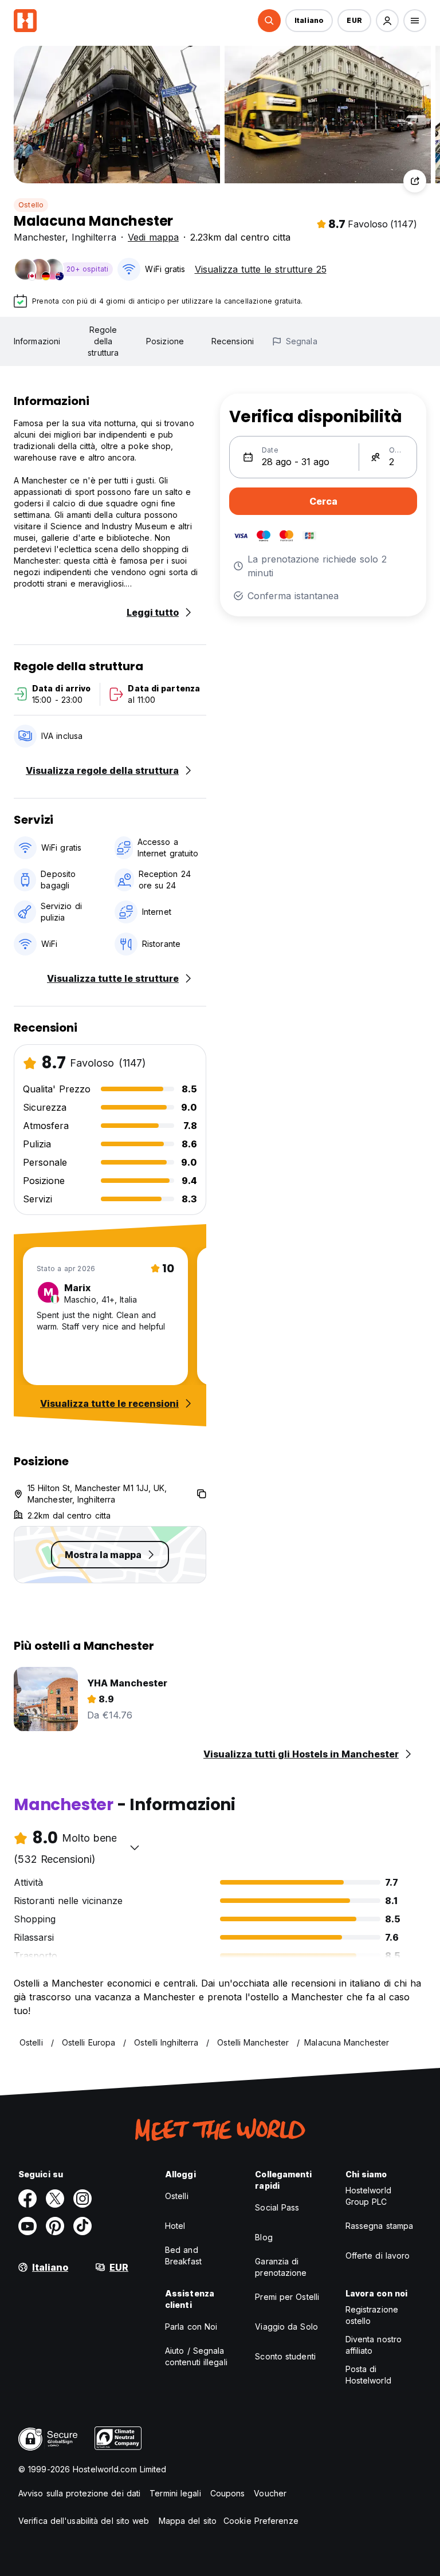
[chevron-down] (135, 1847)
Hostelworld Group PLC (368, 2196)
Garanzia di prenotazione (281, 2267)
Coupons (228, 2493)
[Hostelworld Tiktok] (82, 2226)
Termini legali (175, 2493)
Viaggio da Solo (286, 2327)
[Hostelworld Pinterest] (55, 2226)
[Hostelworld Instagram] (82, 2199)
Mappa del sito (188, 2521)
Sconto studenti (285, 2356)
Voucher (270, 2493)
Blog (264, 2237)
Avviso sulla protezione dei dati (79, 2493)
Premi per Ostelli (287, 2297)
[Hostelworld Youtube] (27, 2226)
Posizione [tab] (165, 341)
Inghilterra (94, 237)
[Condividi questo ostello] (415, 181)
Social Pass (277, 2207)
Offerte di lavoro (378, 2256)
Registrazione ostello (372, 2315)
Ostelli (177, 2196)
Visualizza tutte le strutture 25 (261, 269)
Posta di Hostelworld (368, 2375)
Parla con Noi (191, 2327)
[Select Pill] (269, 21)
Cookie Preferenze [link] (261, 2521)
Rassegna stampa (380, 2226)
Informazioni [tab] (37, 341)
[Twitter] (55, 2199)
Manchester (40, 237)
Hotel (175, 2226)
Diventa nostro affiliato (374, 2345)
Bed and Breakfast (183, 2256)
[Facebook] (27, 2199)
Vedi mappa (153, 237)
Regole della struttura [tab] (103, 341)
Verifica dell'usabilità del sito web (84, 2521)
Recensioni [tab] (233, 341)
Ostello (31, 205)
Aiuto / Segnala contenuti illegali (196, 2356)
